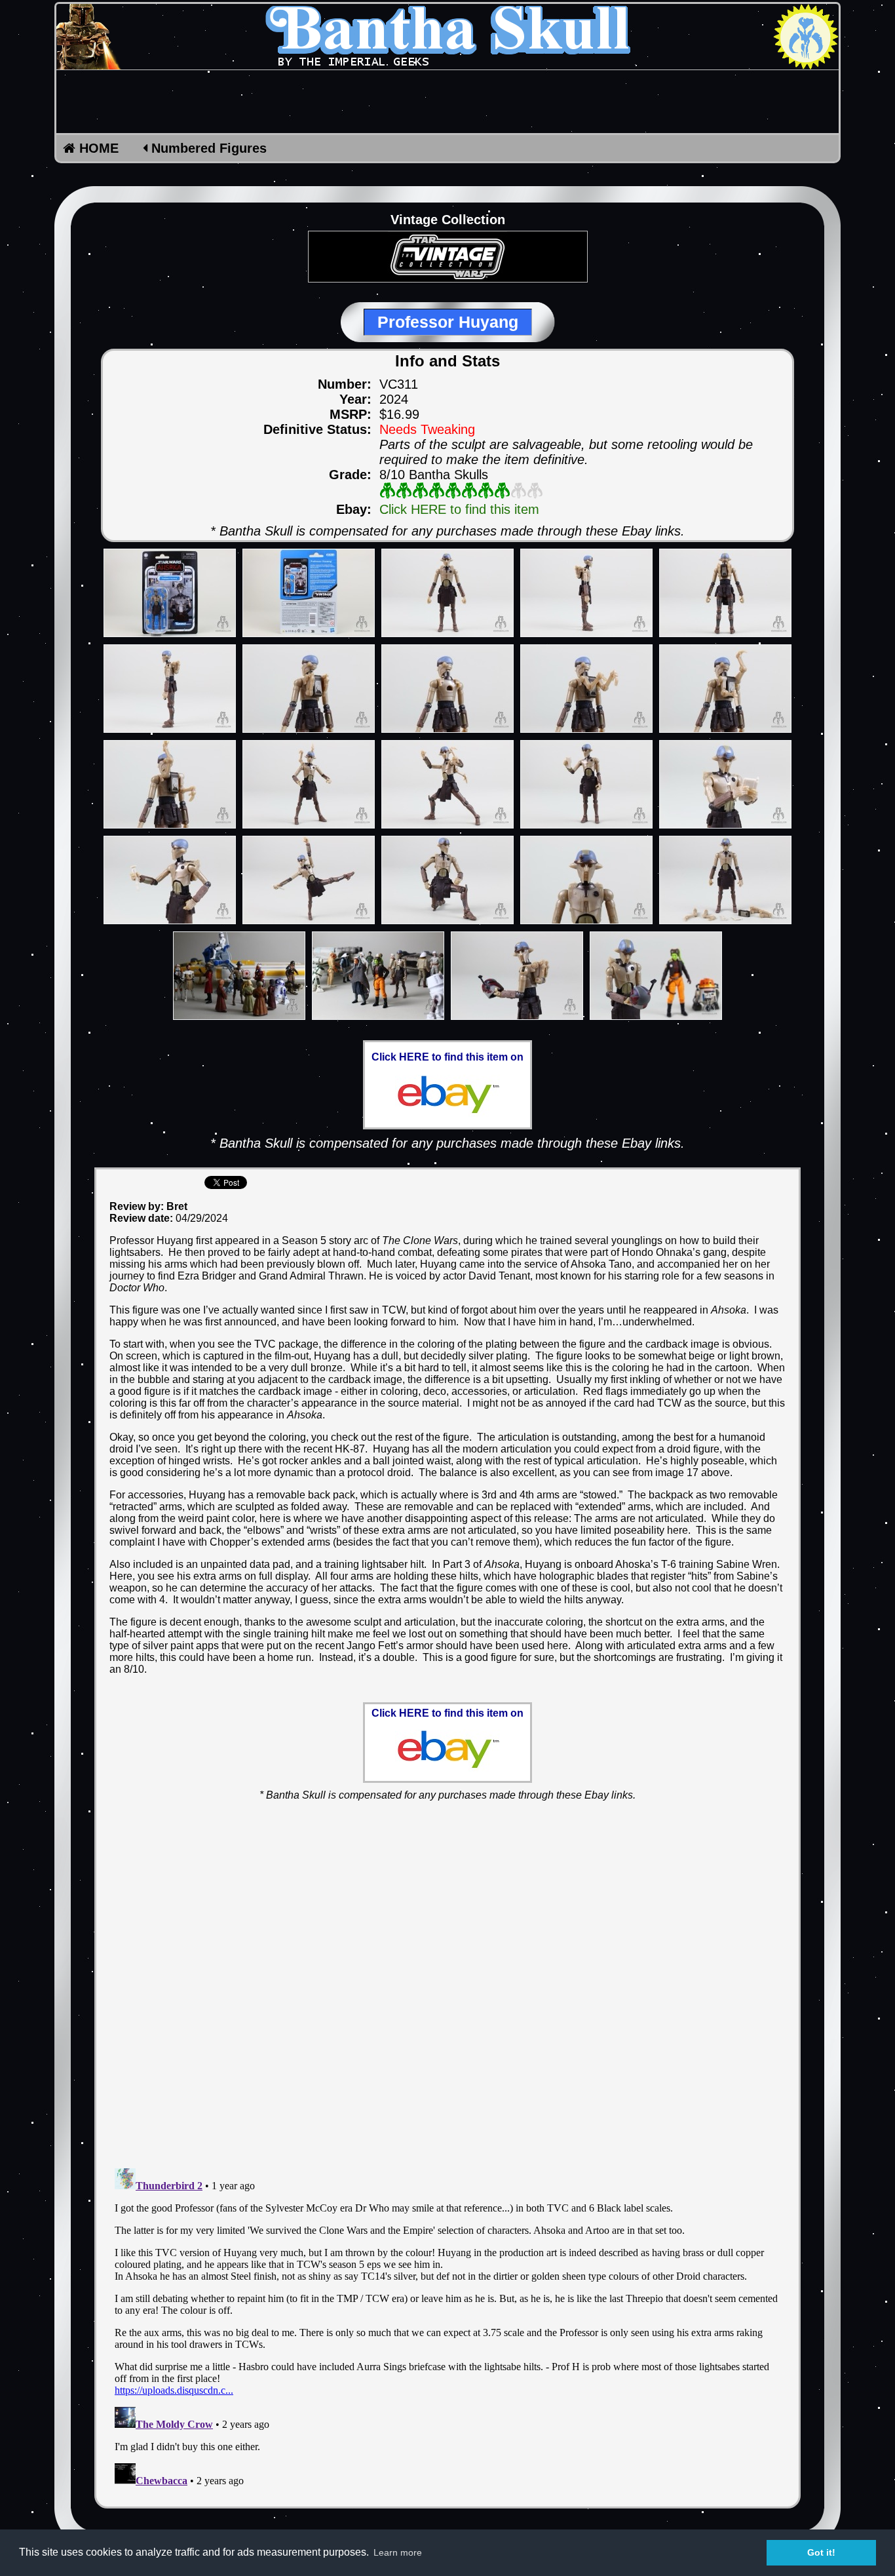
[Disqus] (447, 1977)
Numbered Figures (207, 148)
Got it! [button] (821, 2552)
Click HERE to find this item (459, 509)
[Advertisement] (447, 102)
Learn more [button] (398, 2552)
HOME (97, 148)
